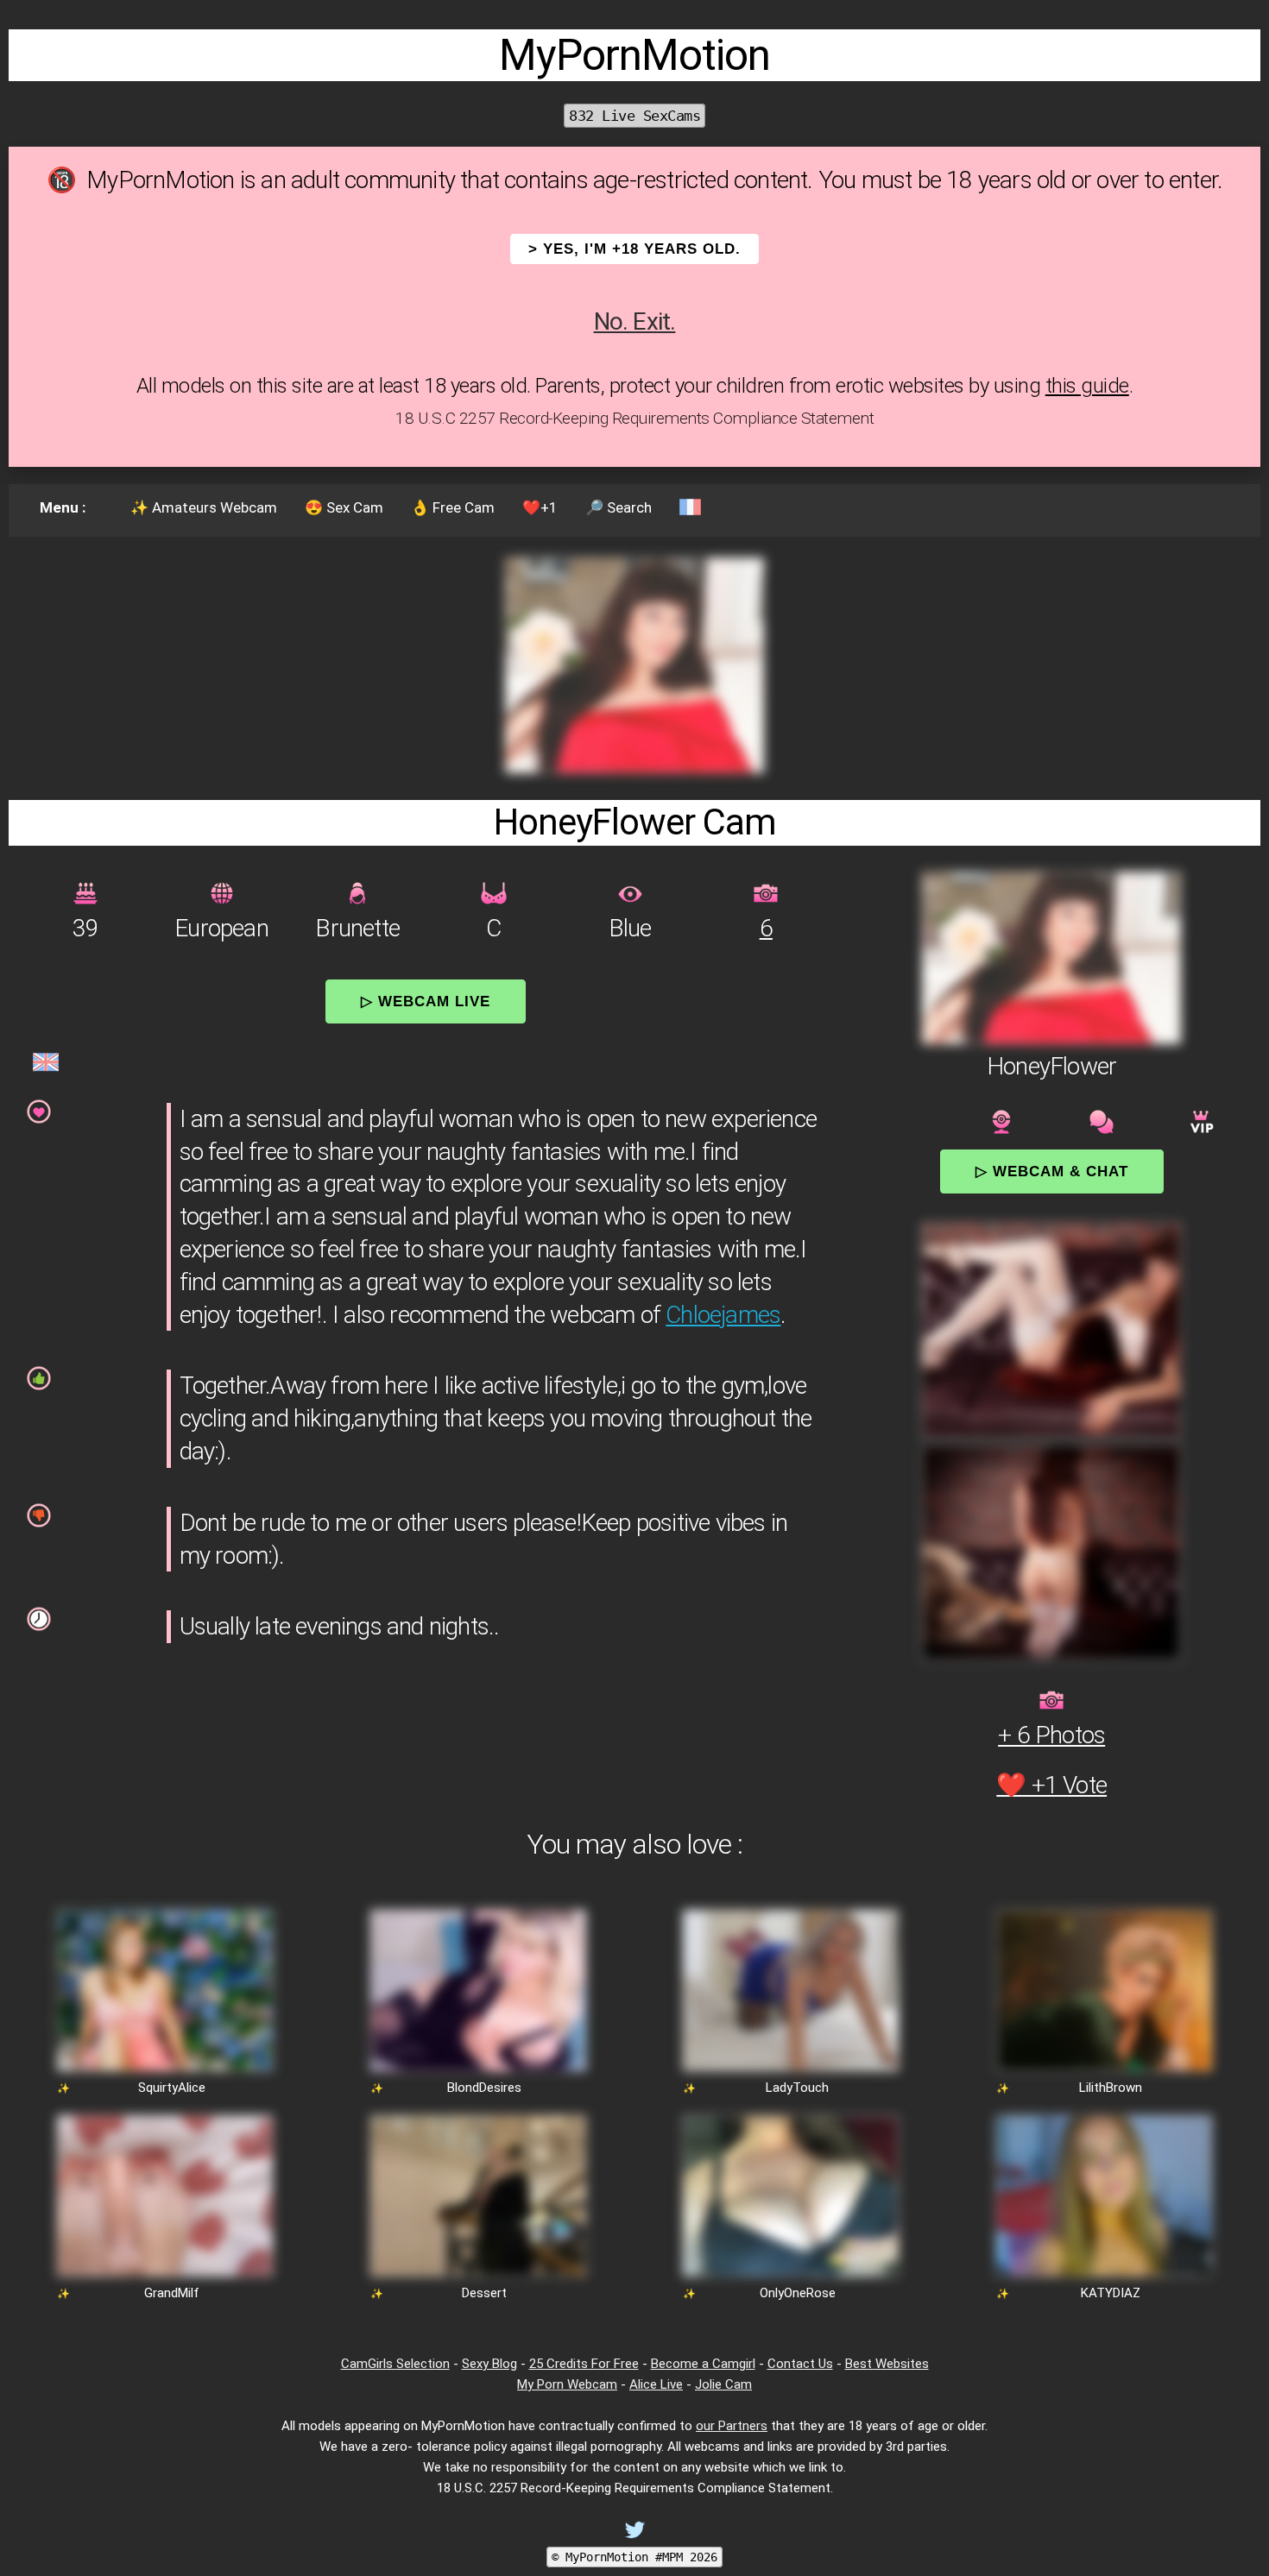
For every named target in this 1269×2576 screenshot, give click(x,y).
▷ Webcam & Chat (1052, 1171)
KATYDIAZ (1111, 2293)
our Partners (732, 2426)
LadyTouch (797, 2088)
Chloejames (723, 1315)
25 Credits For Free (584, 2364)
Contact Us (800, 2364)
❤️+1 (540, 507)
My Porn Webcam (567, 2384)
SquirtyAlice (172, 2088)
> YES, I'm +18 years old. (634, 249)
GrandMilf (172, 2293)
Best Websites (887, 2364)
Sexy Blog (489, 2364)
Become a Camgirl (703, 2364)
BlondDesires (484, 2088)
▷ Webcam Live (426, 1001)
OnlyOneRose (798, 2293)
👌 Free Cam (453, 507)
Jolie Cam (723, 2384)
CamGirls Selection (395, 2364)
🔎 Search (619, 507)
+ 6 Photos (1051, 1735)
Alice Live (656, 2384)
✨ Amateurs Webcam (204, 507)
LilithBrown (1111, 2088)
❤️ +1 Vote (1051, 1785)
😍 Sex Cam (344, 507)
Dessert (484, 2293)
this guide (1087, 386)
